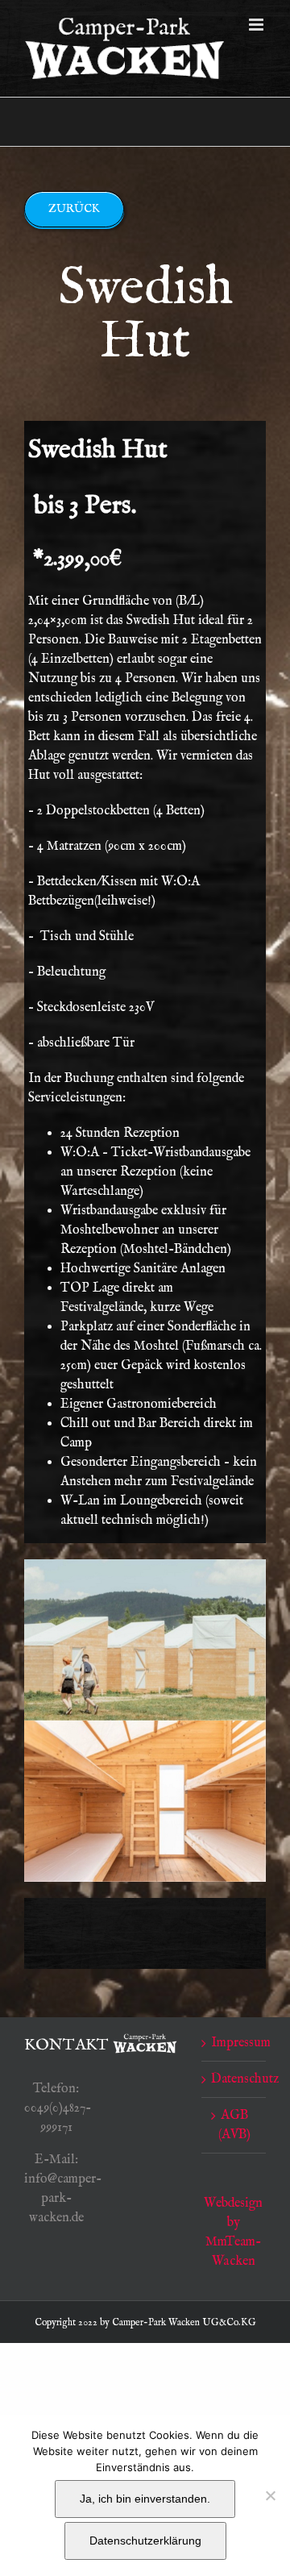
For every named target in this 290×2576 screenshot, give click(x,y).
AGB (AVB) (234, 2125)
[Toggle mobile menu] (257, 25)
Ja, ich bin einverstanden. (145, 2499)
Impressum (234, 2043)
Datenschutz (234, 2079)
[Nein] (270, 2495)
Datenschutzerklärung (145, 2541)
